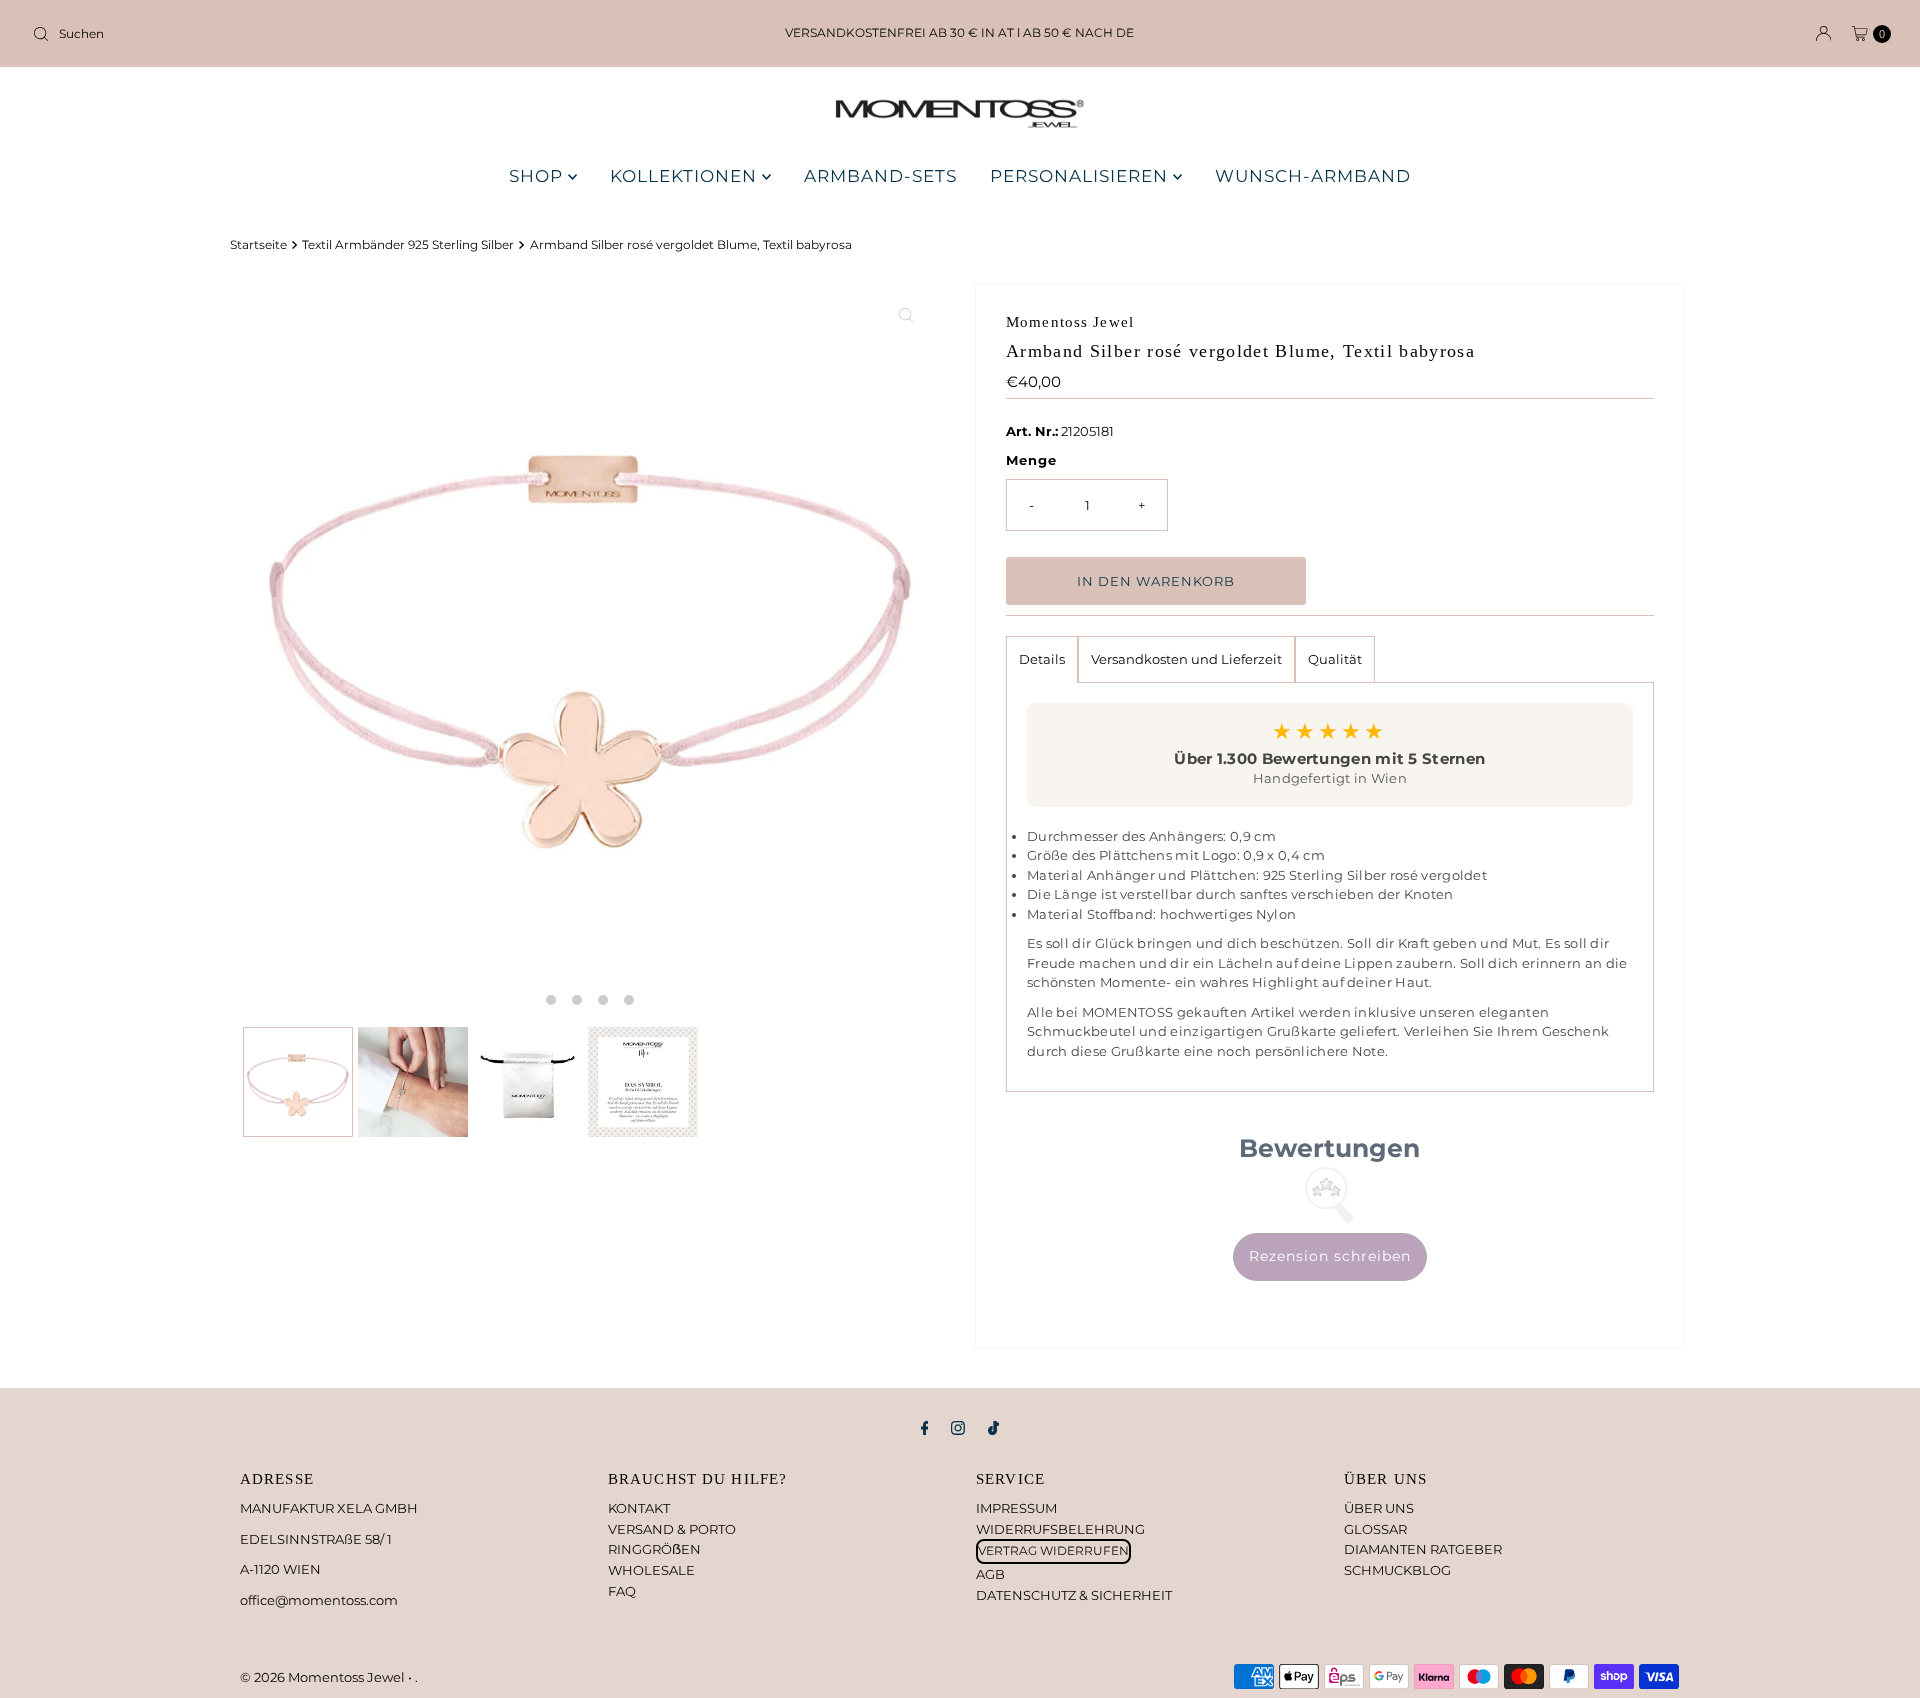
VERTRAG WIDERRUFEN (1053, 1550)
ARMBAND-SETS (880, 176)
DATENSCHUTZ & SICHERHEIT (1074, 1595)
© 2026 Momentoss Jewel (324, 1677)
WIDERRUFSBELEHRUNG (1060, 1529)
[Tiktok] (993, 1428)
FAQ (622, 1591)
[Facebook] (925, 1428)
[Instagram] (958, 1428)
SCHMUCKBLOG (1397, 1570)
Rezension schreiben (1330, 1256)
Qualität (1335, 659)
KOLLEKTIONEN (686, 176)
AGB (990, 1574)
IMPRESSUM (1016, 1508)
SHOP (538, 176)
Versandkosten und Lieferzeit (1186, 659)
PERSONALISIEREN (1081, 176)
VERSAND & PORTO (672, 1529)
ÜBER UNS (1379, 1508)
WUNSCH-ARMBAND (1313, 176)
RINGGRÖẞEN (654, 1549)
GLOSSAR (1375, 1529)
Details (1042, 659)
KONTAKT (639, 1508)
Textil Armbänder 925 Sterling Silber (408, 245)
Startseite (258, 245)
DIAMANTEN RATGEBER (1423, 1549)
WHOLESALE (651, 1570)
